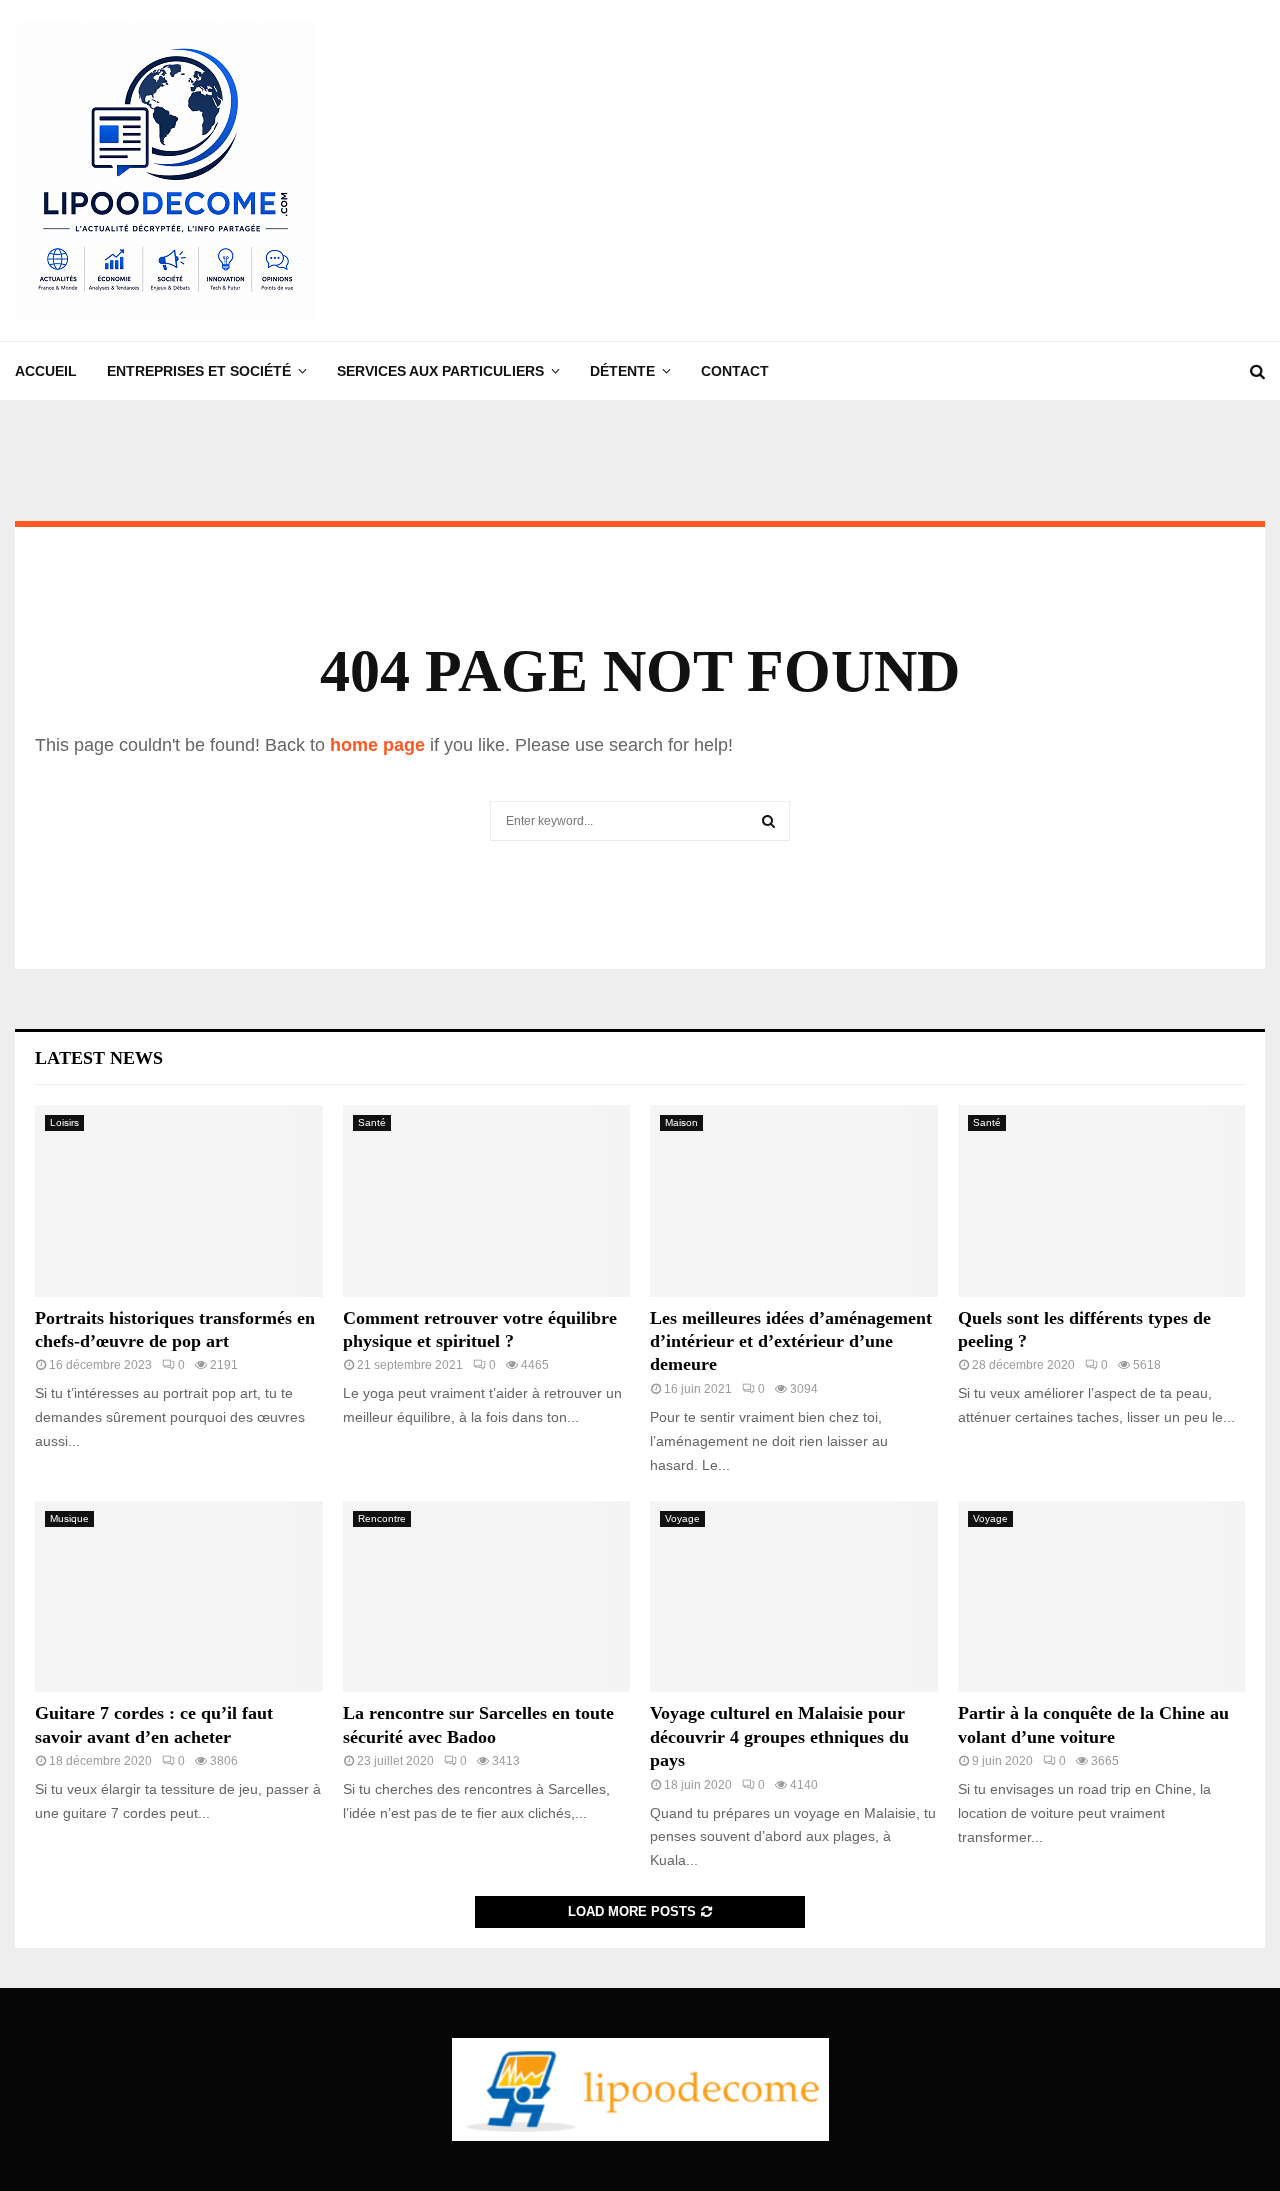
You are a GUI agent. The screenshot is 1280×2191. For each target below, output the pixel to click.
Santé (372, 1122)
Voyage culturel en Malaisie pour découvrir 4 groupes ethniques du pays (779, 1736)
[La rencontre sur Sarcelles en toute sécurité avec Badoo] (487, 1597)
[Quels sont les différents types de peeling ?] (1102, 1201)
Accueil (46, 371)
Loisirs (64, 1122)
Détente (622, 371)
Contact (735, 371)
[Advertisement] (901, 171)
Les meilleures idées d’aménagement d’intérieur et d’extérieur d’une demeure (791, 1341)
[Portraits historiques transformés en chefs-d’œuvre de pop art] (179, 1201)
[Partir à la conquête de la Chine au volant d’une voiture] (1102, 1597)
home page (377, 745)
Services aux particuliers (440, 371)
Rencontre (382, 1518)
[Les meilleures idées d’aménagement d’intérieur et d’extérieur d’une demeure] (794, 1201)
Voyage (682, 1518)
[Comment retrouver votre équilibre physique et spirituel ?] (487, 1201)
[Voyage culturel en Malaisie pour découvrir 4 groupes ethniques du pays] (794, 1597)
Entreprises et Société (199, 371)
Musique (69, 1518)
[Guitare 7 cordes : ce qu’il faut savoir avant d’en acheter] (179, 1597)
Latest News (99, 1058)
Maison (681, 1122)
